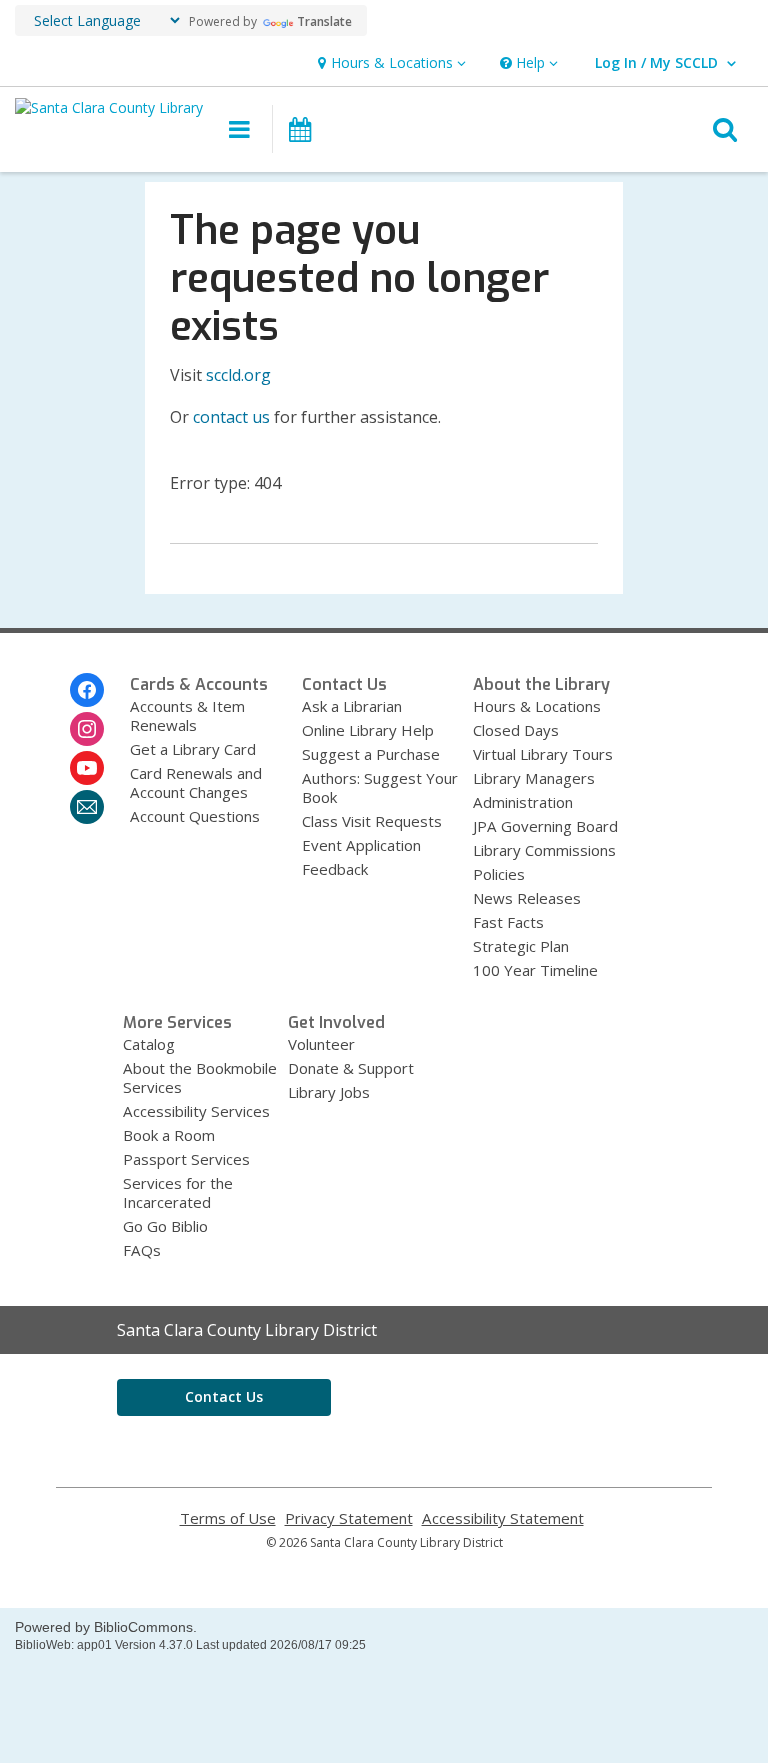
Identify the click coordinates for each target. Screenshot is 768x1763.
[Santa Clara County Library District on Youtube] (87, 768)
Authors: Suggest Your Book (380, 787)
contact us (231, 417)
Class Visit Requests (372, 821)
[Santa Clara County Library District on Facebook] (87, 690)
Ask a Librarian (352, 706)
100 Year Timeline (535, 970)
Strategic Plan (521, 946)
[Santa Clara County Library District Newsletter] (87, 807)
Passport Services (186, 1159)
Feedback (335, 869)
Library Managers (534, 778)
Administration (523, 802)
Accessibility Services (196, 1111)
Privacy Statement (349, 1518)
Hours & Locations (537, 706)
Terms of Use (228, 1518)
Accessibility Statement (503, 1518)
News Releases (527, 898)
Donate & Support (351, 1068)
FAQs (142, 1250)
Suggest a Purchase (371, 754)
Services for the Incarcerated (178, 1192)
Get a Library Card (193, 749)
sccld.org (238, 375)
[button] (389, 63)
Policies (499, 874)
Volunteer (321, 1044)
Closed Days (516, 730)
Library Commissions (544, 850)
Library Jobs (329, 1092)
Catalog (149, 1044)
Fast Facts (508, 922)
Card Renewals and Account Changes (196, 782)
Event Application (361, 845)
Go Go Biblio (165, 1226)
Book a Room (169, 1135)
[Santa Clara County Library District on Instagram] (87, 729)
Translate (324, 21)
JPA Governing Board (545, 826)
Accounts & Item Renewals (187, 715)
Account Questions (195, 816)
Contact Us (224, 1396)
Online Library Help (368, 730)
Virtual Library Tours (543, 754)
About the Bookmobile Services (200, 1077)
